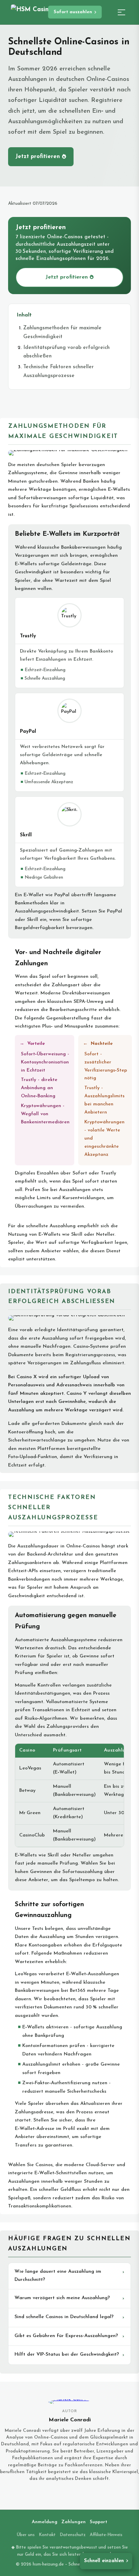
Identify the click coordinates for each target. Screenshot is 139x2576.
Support (99, 2522)
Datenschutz (73, 2535)
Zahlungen (74, 2522)
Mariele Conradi (70, 2420)
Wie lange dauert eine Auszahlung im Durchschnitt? (58, 2276)
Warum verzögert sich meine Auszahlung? (62, 2298)
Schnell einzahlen (104, 2561)
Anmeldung (45, 2522)
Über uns (26, 2535)
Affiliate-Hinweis (106, 2535)
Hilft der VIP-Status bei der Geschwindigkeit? (67, 2354)
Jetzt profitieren (38, 157)
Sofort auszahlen (73, 12)
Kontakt (47, 2535)
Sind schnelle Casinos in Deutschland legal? (64, 2317)
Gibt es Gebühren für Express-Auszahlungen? (66, 2336)
